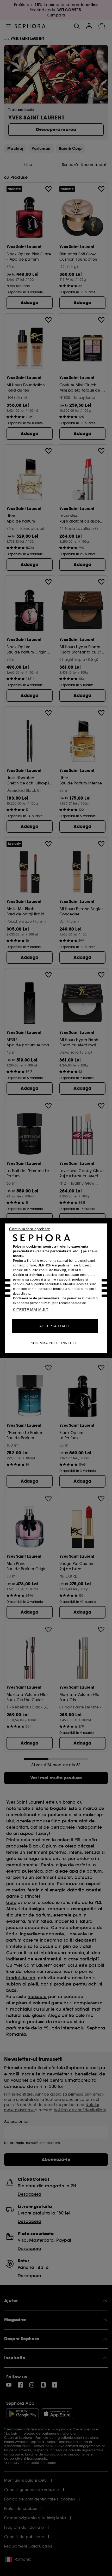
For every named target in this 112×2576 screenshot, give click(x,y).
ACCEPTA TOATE (55, 1326)
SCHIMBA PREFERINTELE (54, 1343)
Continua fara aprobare (30, 1229)
